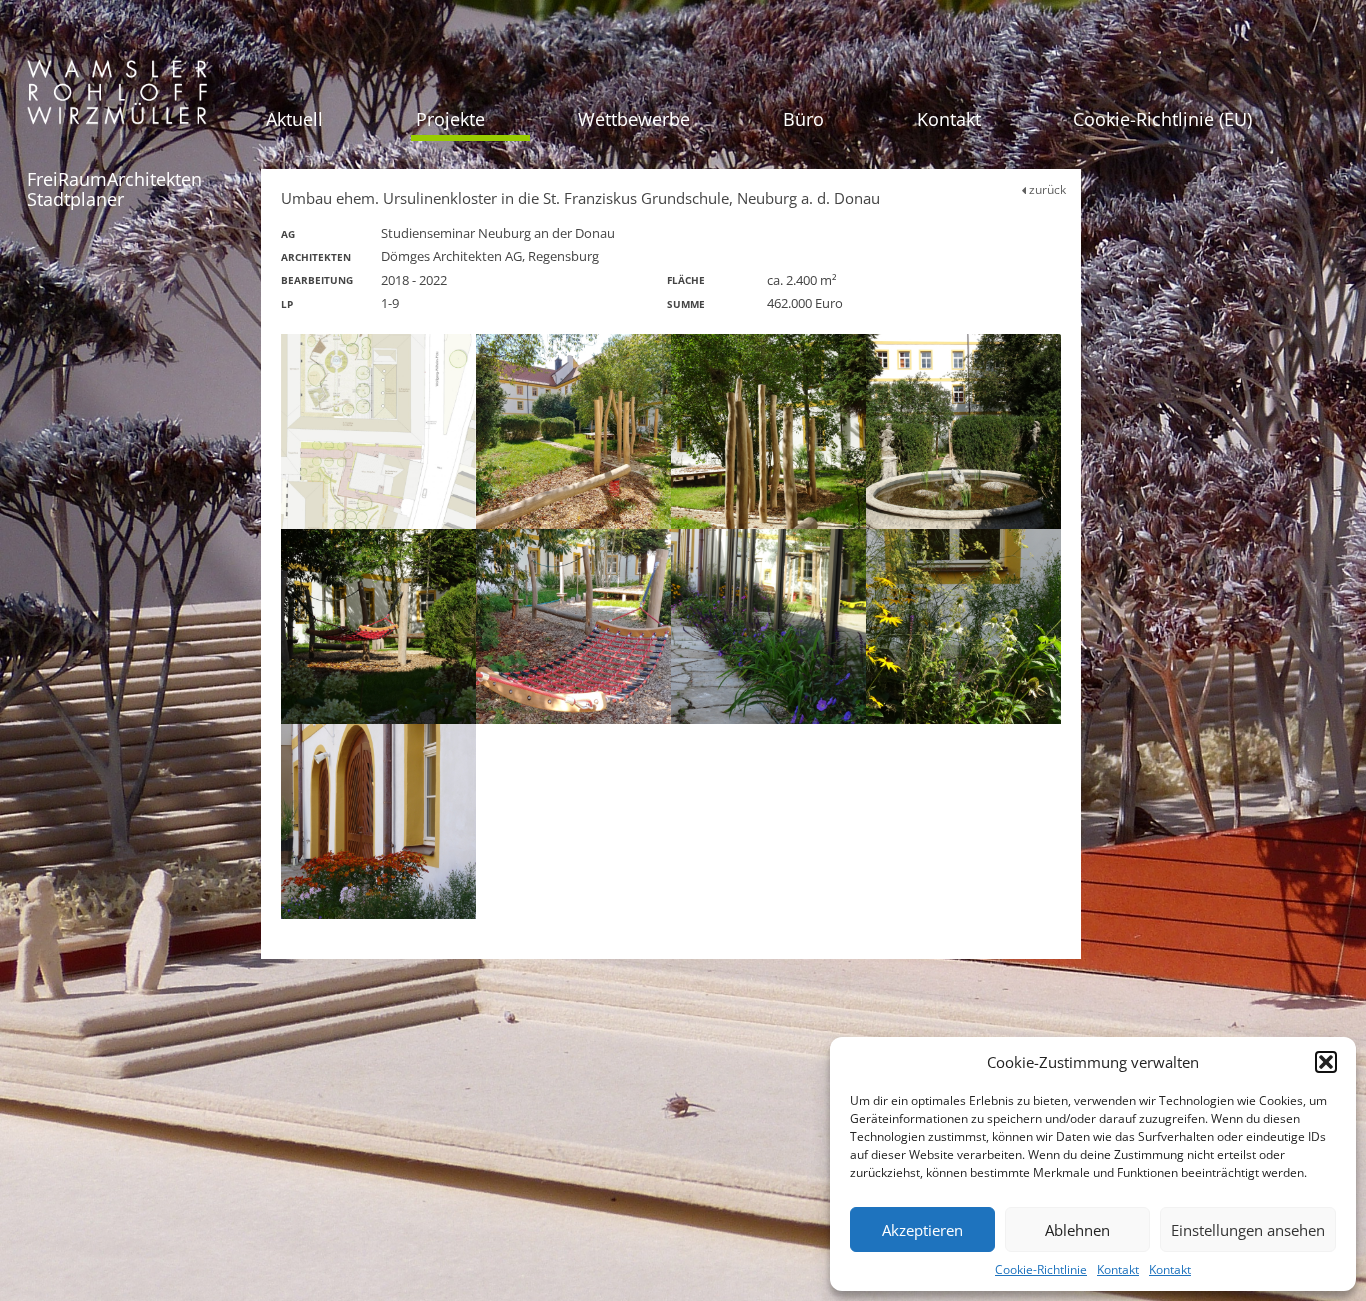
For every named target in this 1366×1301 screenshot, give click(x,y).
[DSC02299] (378, 626)
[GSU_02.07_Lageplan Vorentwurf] (378, 431)
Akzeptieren (922, 1230)
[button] (1326, 1062)
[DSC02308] (963, 626)
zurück (1046, 189)
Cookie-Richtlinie (1041, 1269)
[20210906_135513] (573, 626)
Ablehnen (1077, 1230)
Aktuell (294, 119)
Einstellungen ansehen (1248, 1230)
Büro (803, 119)
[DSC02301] (768, 626)
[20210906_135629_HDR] (573, 431)
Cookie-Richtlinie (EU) (1162, 119)
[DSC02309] (768, 431)
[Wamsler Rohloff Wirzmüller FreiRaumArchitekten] (117, 99)
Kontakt (1118, 1269)
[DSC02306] (963, 431)
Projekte (450, 119)
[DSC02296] (378, 821)
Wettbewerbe (634, 119)
